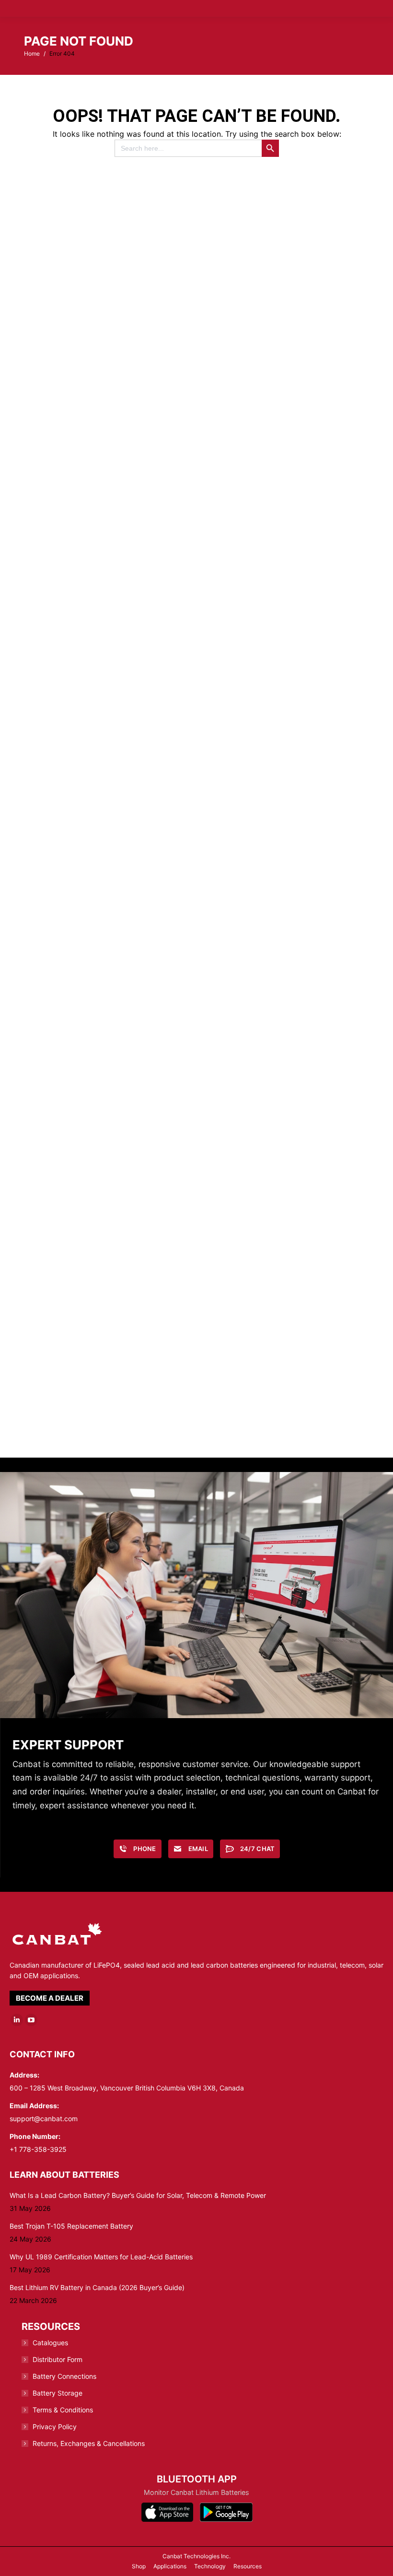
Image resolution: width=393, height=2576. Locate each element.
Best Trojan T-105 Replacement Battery (71, 2226)
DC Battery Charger (110, 674)
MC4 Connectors (111, 1225)
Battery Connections (64, 2376)
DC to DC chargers (288, 674)
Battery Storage (58, 2393)
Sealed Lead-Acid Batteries (288, 306)
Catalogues (50, 2343)
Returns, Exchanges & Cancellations (89, 2443)
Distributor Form (58, 2359)
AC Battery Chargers (288, 490)
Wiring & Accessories (111, 1041)
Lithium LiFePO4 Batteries (110, 490)
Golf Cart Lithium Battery (288, 1041)
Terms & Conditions (63, 2410)
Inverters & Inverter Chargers (110, 858)
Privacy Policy (55, 2427)
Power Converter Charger (288, 1409)
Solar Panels (288, 1225)
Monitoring (288, 858)
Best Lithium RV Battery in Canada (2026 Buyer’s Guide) (97, 2287)
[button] (228, 14)
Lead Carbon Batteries (111, 306)
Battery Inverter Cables (111, 1409)
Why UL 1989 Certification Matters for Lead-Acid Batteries (101, 2257)
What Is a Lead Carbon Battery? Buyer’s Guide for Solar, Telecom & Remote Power (138, 2195)
